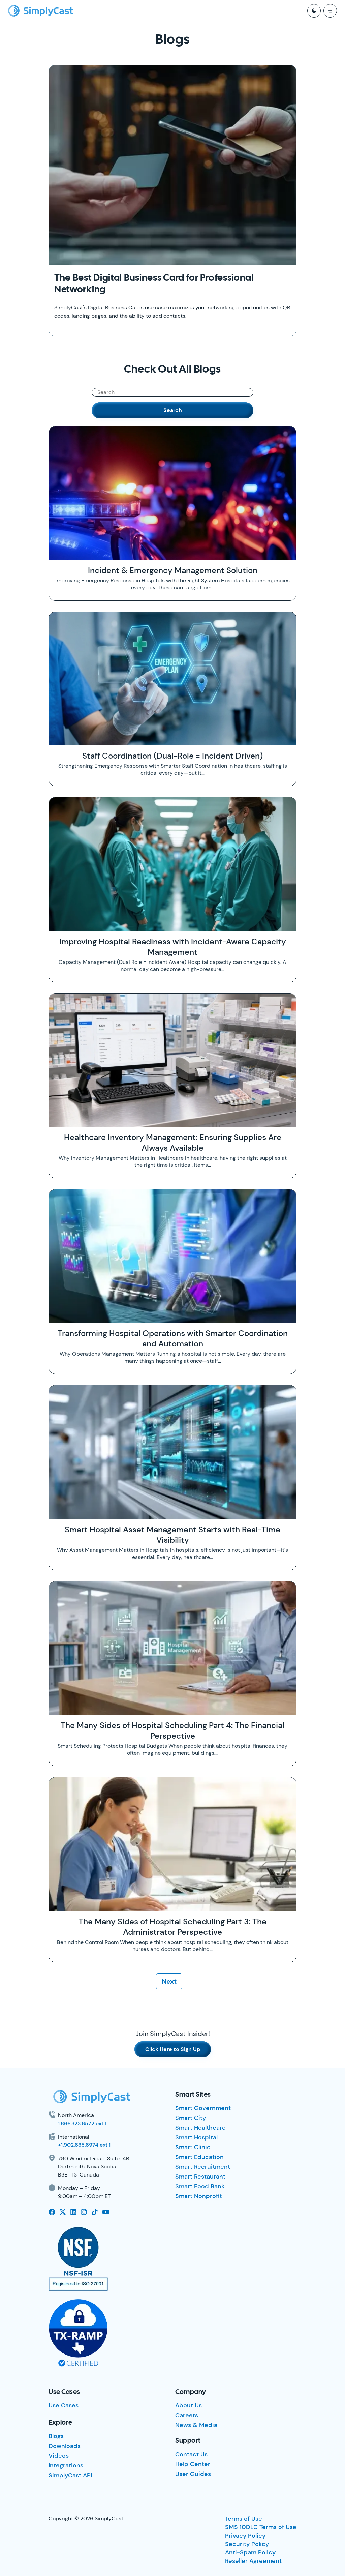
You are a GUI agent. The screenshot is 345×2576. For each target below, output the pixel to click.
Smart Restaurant (200, 2177)
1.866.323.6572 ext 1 (82, 2123)
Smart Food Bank (200, 2186)
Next (169, 1981)
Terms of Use (244, 2519)
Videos (59, 2456)
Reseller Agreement (253, 2561)
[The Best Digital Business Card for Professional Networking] (172, 165)
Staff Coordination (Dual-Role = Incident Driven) (172, 756)
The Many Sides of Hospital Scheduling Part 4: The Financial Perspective (172, 1730)
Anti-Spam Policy (250, 2552)
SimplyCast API (70, 2475)
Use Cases (64, 2405)
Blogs (56, 2436)
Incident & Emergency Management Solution (173, 570)
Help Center (193, 2464)
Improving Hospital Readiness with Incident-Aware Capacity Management (173, 947)
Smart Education (199, 2157)
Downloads (65, 2446)
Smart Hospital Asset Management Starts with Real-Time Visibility (172, 1535)
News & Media (196, 2425)
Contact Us (191, 2454)
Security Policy (247, 2544)
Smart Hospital (196, 2137)
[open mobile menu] (330, 11)
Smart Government (203, 2108)
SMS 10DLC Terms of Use (261, 2527)
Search (173, 410)
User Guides (193, 2474)
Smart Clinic (193, 2147)
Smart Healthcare (200, 2128)
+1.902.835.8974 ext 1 (84, 2145)
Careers (187, 2415)
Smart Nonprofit (199, 2196)
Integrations (66, 2465)
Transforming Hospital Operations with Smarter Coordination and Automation (173, 1338)
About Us (189, 2405)
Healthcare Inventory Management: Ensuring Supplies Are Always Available (173, 1143)
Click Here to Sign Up (173, 2049)
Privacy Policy (245, 2536)
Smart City (191, 2118)
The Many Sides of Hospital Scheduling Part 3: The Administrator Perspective (172, 1927)
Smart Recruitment (203, 2167)
